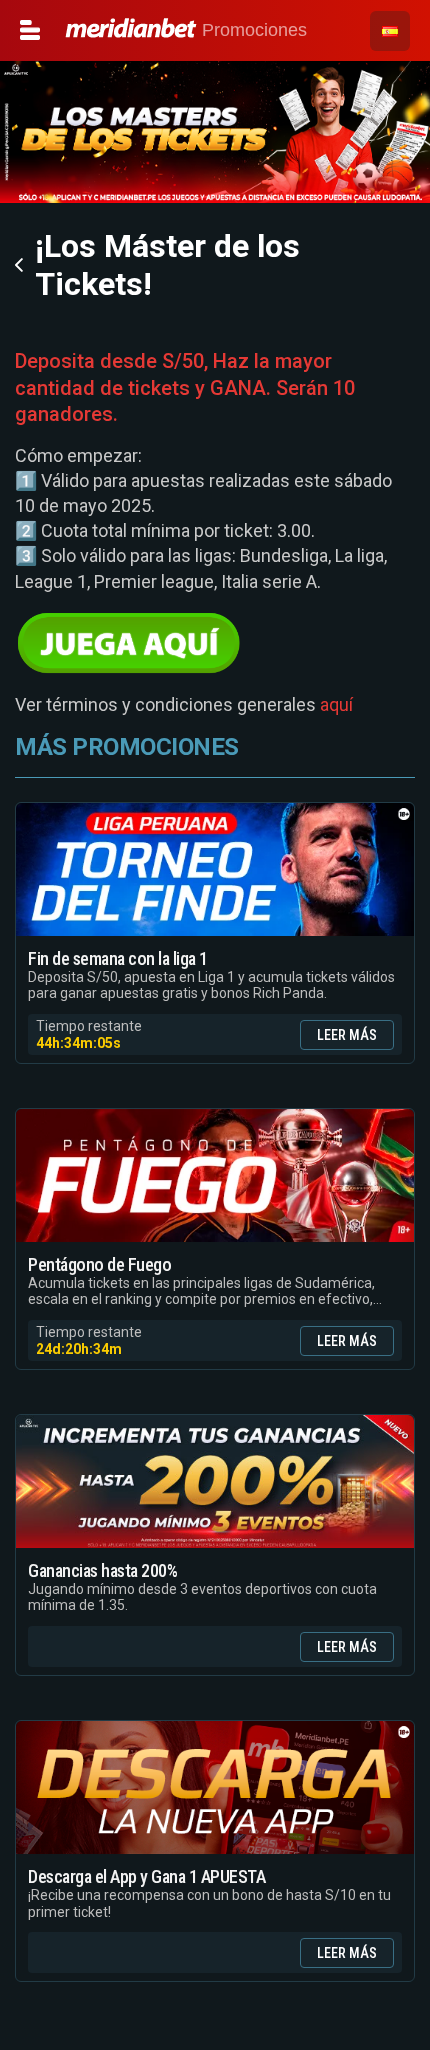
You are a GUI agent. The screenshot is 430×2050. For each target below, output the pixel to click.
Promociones (252, 30)
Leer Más (347, 1035)
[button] (390, 31)
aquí (336, 704)
